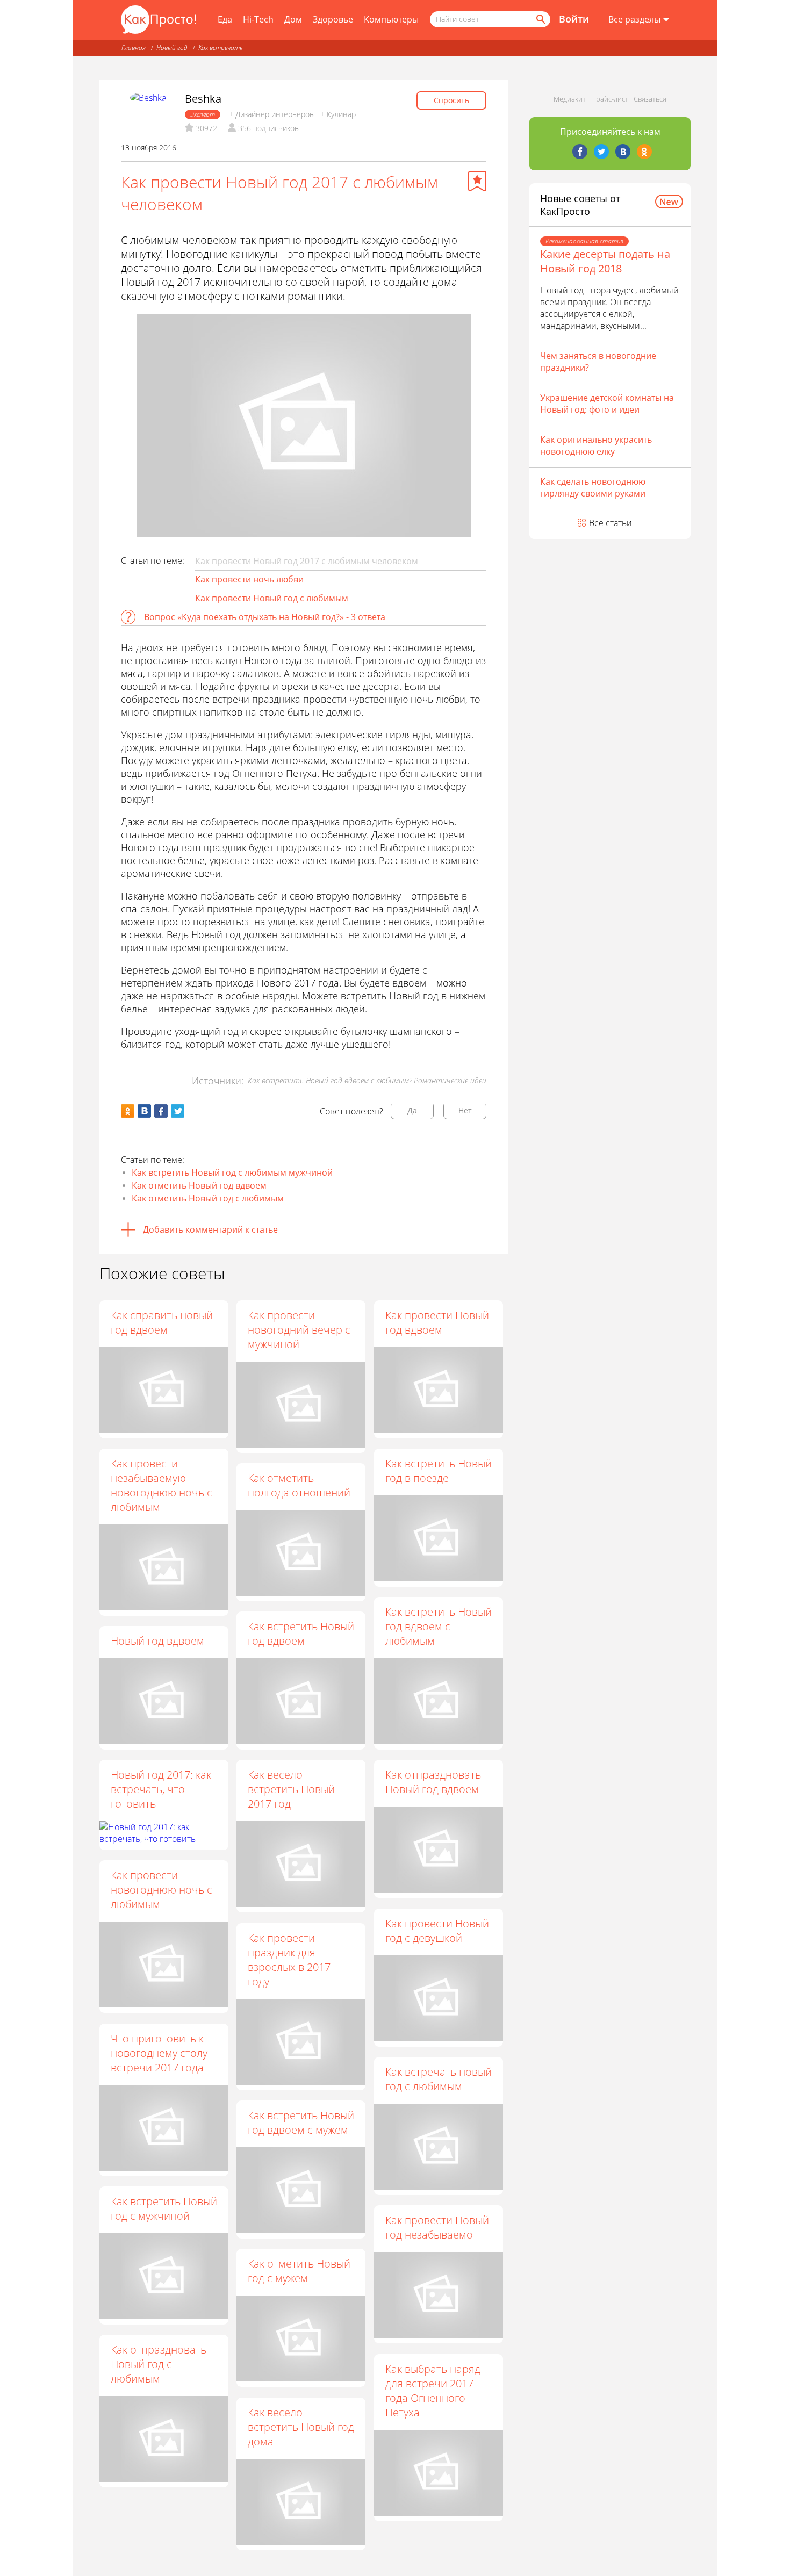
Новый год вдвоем (157, 1641)
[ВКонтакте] (623, 152)
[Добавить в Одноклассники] (128, 1111)
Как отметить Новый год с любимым (208, 1198)
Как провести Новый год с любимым (272, 598)
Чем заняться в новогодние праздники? (598, 362)
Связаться (650, 99)
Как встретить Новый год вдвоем (301, 1634)
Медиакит (570, 99)
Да (412, 1110)
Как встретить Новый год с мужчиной (164, 2208)
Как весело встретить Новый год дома (301, 2427)
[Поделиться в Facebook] (161, 1111)
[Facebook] (580, 152)
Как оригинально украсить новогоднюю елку (596, 445)
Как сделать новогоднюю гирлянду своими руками (593, 487)
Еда (225, 19)
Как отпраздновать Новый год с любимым (159, 2364)
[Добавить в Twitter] (178, 1111)
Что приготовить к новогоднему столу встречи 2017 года (159, 2053)
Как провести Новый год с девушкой (437, 1931)
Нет (465, 1110)
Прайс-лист (610, 99)
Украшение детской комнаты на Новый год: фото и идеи (607, 404)
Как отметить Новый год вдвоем (199, 1185)
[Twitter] (601, 152)
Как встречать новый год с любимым (439, 2079)
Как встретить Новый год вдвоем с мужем (301, 2122)
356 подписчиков (268, 128)
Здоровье (333, 19)
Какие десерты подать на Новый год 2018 (605, 261)
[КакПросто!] (159, 20)
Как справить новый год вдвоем (162, 1322)
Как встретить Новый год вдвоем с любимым (439, 1626)
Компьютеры (391, 19)
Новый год (172, 48)
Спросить (451, 100)
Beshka (203, 99)
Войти (574, 19)
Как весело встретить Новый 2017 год (291, 1789)
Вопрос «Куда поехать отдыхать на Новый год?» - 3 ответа (265, 617)
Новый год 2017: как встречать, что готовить (161, 1789)
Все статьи (611, 523)
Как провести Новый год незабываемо (437, 2227)
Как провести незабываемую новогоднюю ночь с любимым (161, 1485)
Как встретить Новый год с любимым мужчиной (232, 1172)
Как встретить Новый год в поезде (439, 1471)
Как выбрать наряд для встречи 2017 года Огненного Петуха (433, 2391)
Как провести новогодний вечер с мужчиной (299, 1330)
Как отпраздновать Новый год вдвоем (433, 1782)
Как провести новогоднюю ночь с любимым (161, 1890)
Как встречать (221, 48)
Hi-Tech (258, 19)
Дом (293, 19)
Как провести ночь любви (249, 579)
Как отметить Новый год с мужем (299, 2271)
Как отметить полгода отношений (299, 1485)
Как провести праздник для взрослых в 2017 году (289, 1960)
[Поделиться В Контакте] (144, 1111)
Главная (134, 48)
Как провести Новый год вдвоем (437, 1322)
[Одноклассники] (644, 152)
